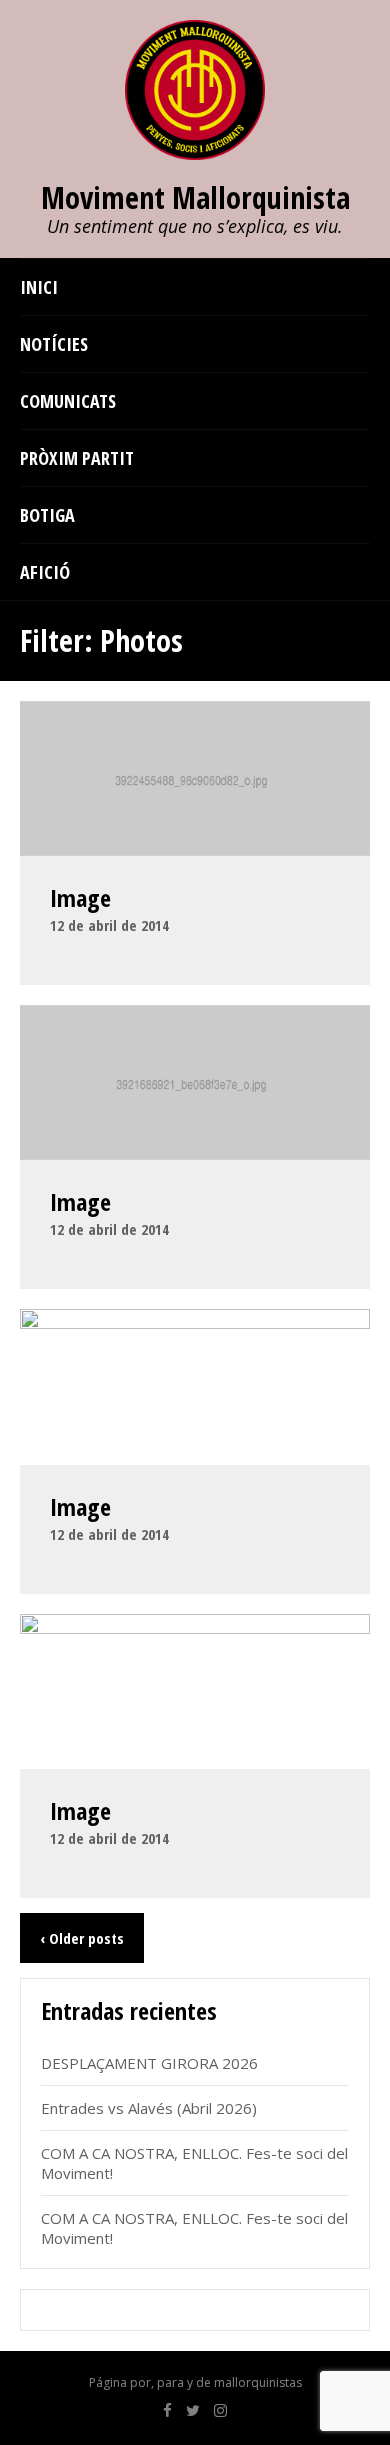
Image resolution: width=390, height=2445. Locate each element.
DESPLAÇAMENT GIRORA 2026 (149, 2063)
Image (80, 897)
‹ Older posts (82, 1938)
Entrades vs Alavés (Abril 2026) (149, 2108)
